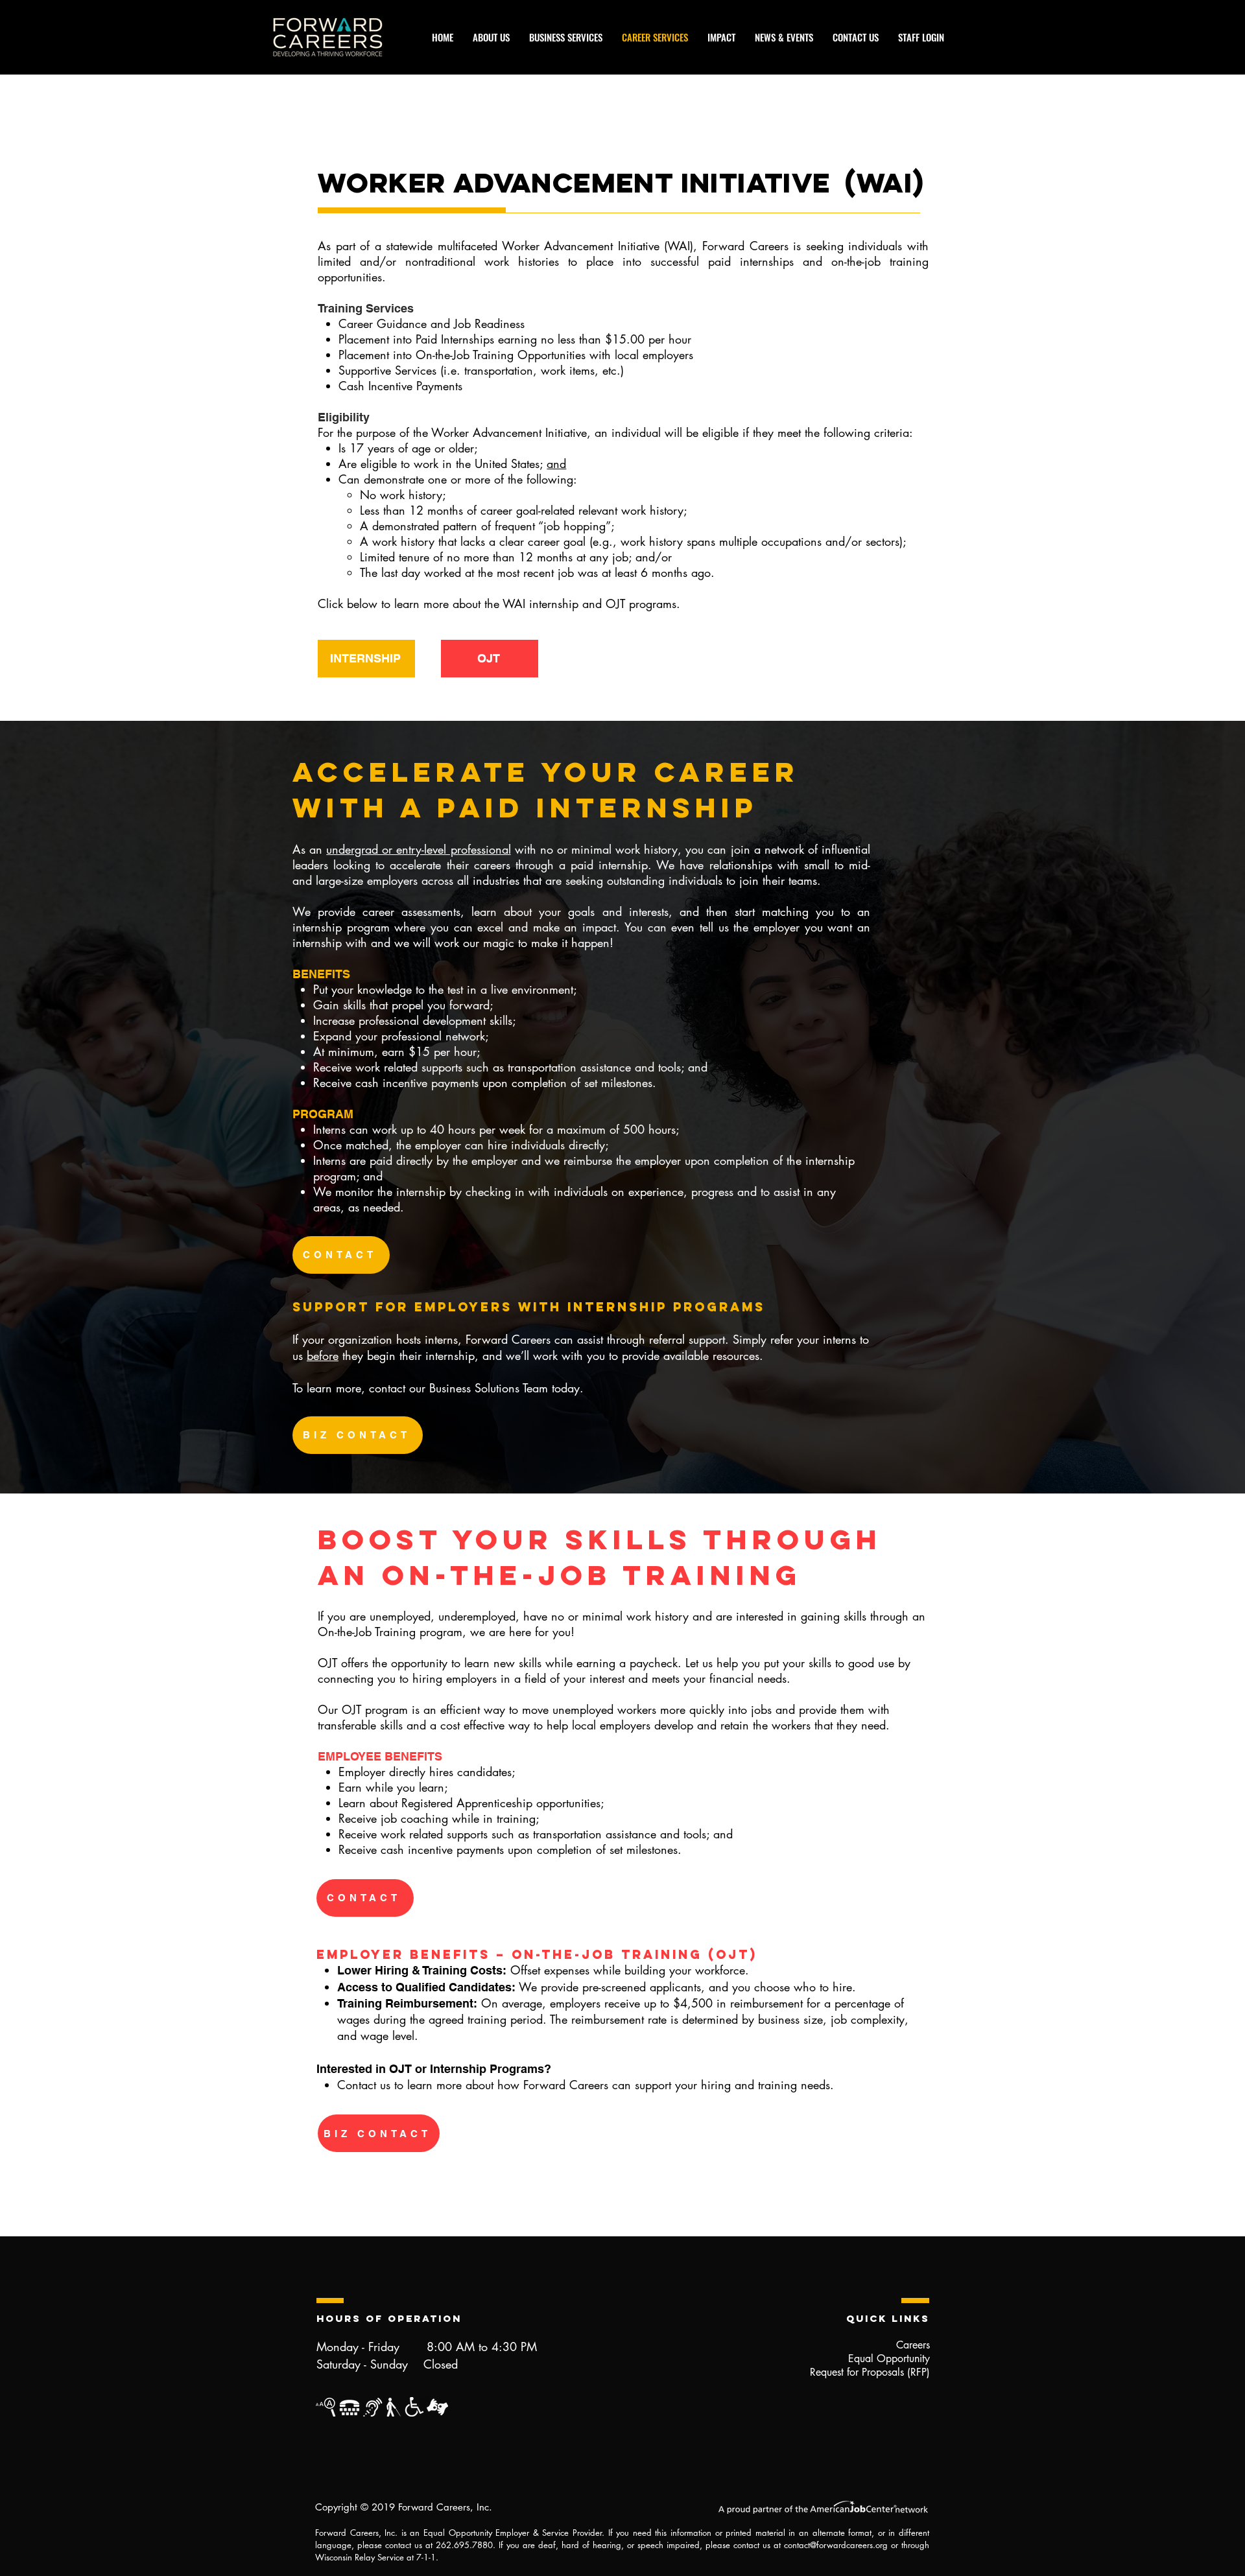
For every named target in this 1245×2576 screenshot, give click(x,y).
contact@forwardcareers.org (836, 2545)
